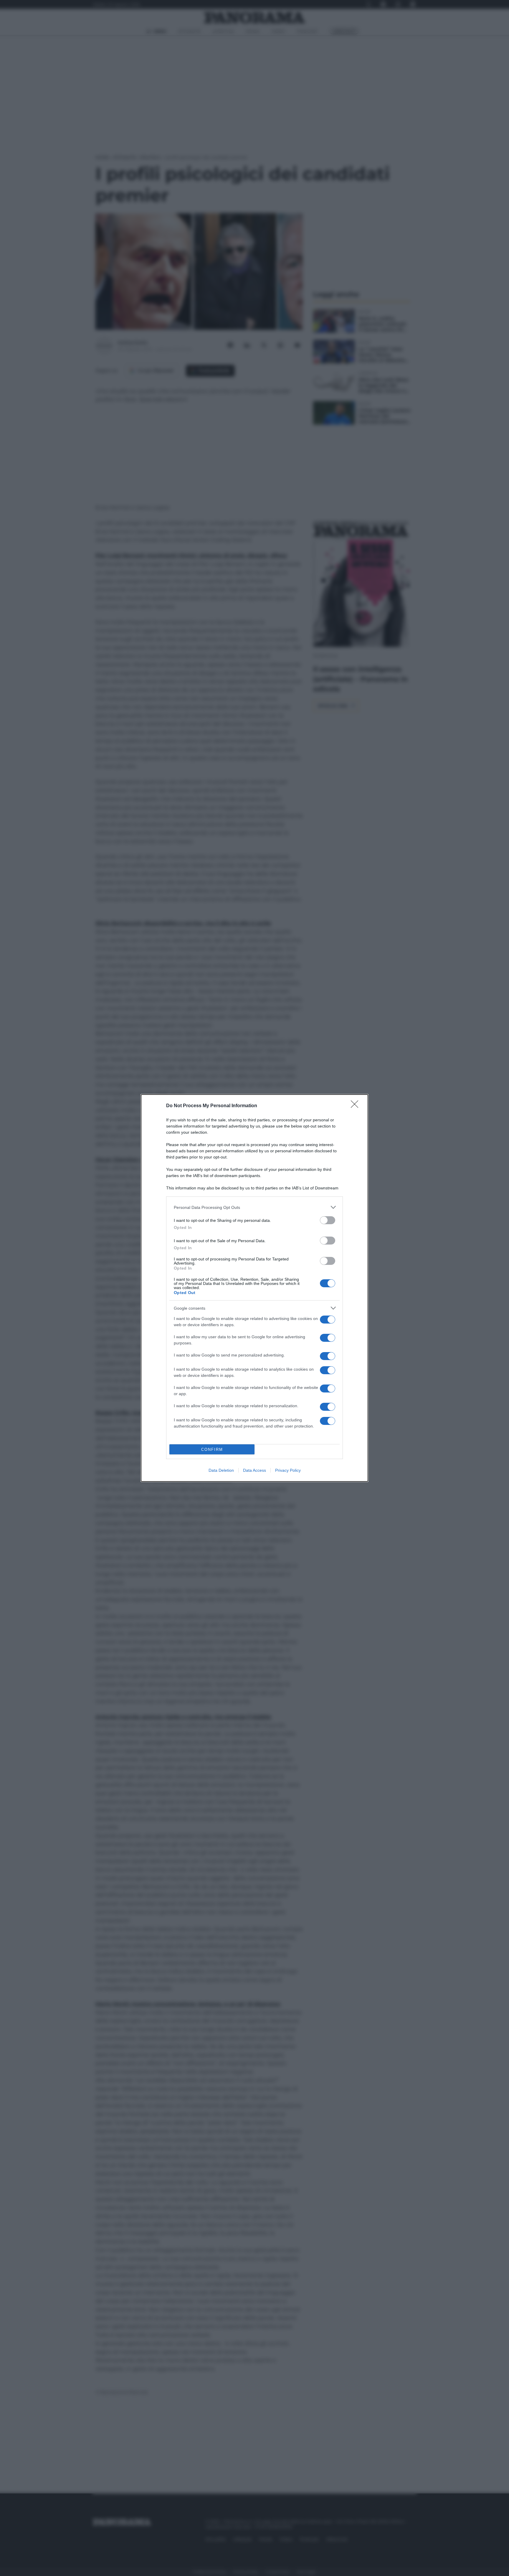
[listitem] (254, 1207)
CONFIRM (212, 1449)
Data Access (254, 1470)
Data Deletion (221, 1470)
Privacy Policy (288, 1470)
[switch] (328, 1220)
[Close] (356, 1106)
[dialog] (254, 1288)
